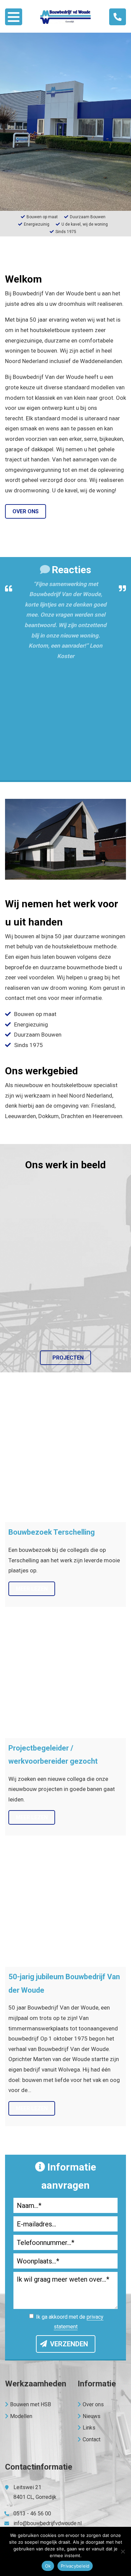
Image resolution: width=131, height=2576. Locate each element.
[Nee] (123, 2551)
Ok (48, 2566)
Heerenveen (107, 1116)
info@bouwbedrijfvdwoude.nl (48, 2523)
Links (89, 2428)
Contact (92, 2439)
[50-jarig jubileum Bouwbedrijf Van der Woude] (65, 1906)
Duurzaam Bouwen (38, 1035)
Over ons (26, 511)
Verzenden (69, 2344)
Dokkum (49, 1116)
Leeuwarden (20, 1116)
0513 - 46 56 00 (32, 2514)
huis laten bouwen (53, 957)
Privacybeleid (75, 2566)
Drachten (73, 1116)
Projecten (68, 1358)
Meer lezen (32, 1589)
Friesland (103, 1106)
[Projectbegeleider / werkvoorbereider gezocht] (65, 1677)
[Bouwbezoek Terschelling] (65, 1462)
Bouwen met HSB (31, 2404)
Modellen (21, 2416)
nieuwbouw (29, 1085)
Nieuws (92, 2416)
